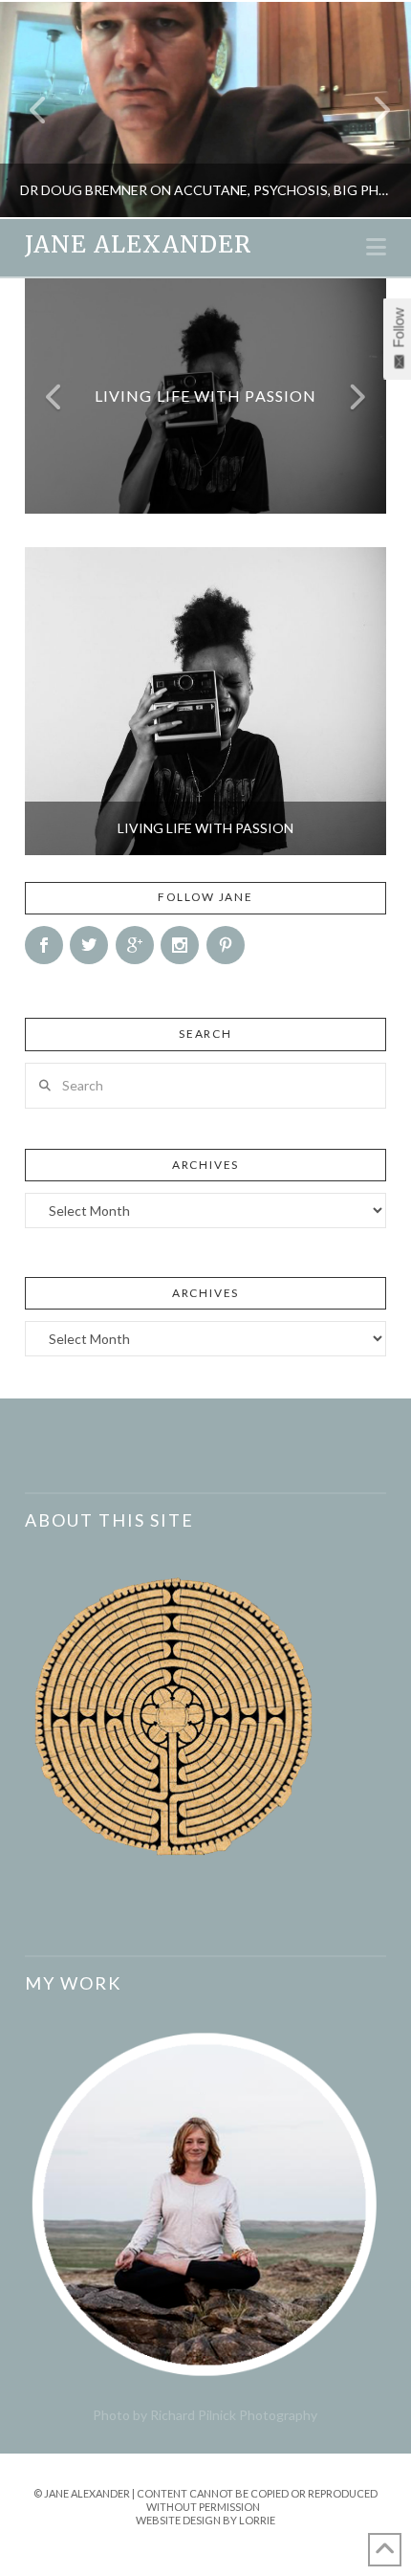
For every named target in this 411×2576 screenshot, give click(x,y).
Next (370, 110)
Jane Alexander (138, 245)
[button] (376, 247)
